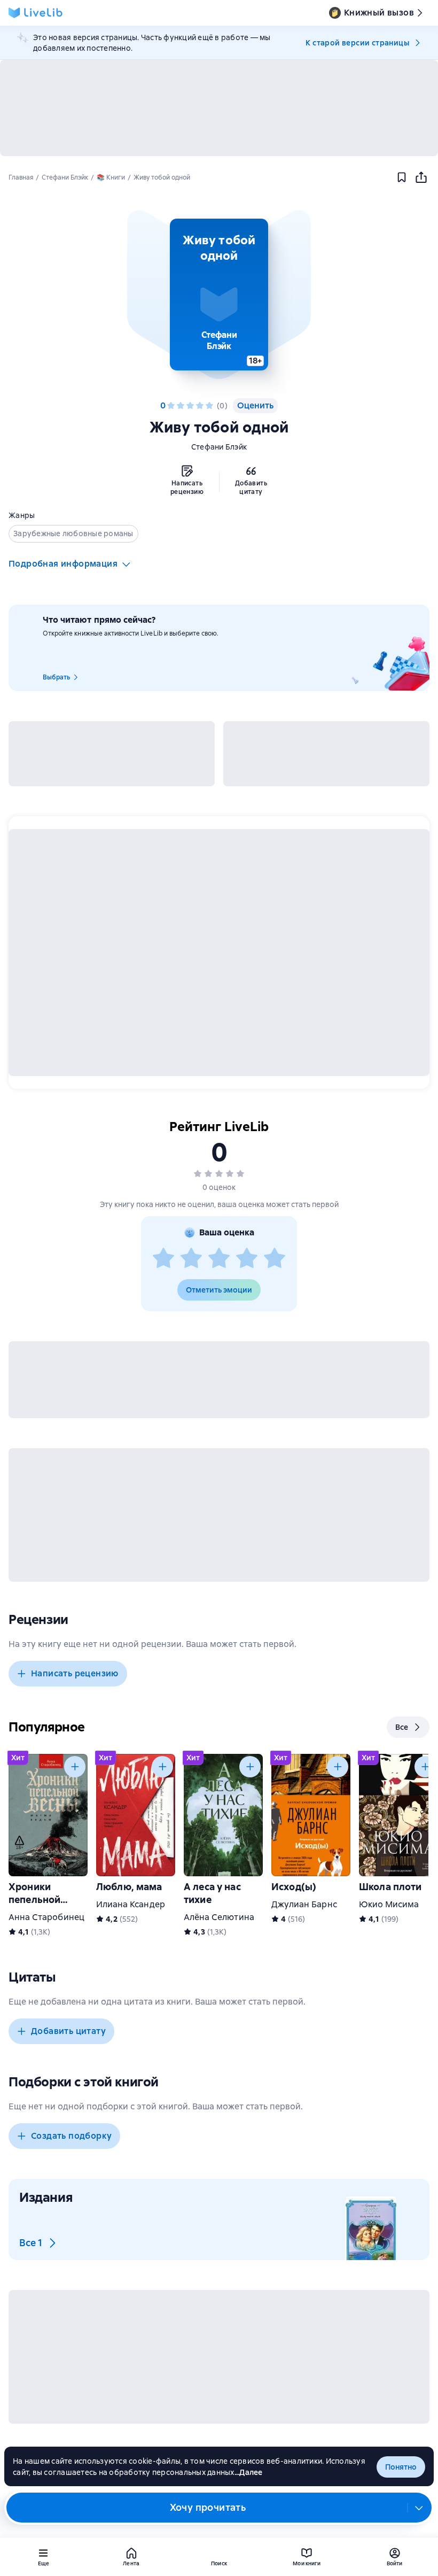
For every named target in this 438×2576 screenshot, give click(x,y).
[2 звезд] (181, 406)
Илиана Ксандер (131, 1904)
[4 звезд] (200, 406)
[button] (219, 295)
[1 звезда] (171, 406)
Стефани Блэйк (219, 447)
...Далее (249, 2472)
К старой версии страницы (357, 43)
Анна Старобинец (46, 1917)
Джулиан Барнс (304, 1904)
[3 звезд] (190, 406)
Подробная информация (63, 564)
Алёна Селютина (219, 1917)
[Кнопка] (75, 1767)
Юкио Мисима (389, 1904)
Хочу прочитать (208, 2507)
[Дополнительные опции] (419, 2508)
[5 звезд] (209, 406)
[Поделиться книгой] (421, 177)
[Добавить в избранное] (402, 177)
